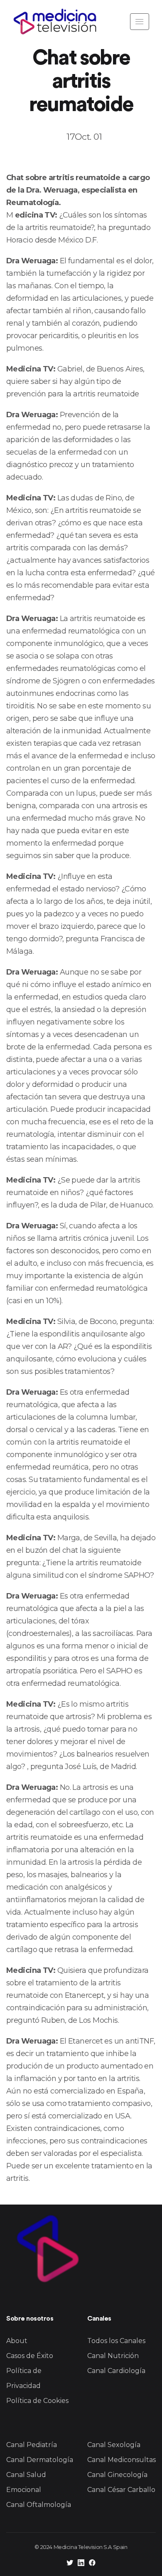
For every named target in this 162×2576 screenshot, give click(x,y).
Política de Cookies (37, 2401)
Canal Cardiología (116, 2371)
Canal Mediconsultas (121, 2460)
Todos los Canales (116, 2341)
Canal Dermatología (40, 2460)
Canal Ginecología (117, 2475)
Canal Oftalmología (39, 2505)
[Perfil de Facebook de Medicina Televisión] (92, 2564)
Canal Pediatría (32, 2445)
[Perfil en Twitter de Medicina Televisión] (70, 2564)
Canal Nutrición (113, 2356)
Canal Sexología (114, 2445)
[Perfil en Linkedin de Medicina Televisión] (81, 2564)
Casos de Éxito (30, 2356)
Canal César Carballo (121, 2490)
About (17, 2341)
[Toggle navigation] (140, 22)
